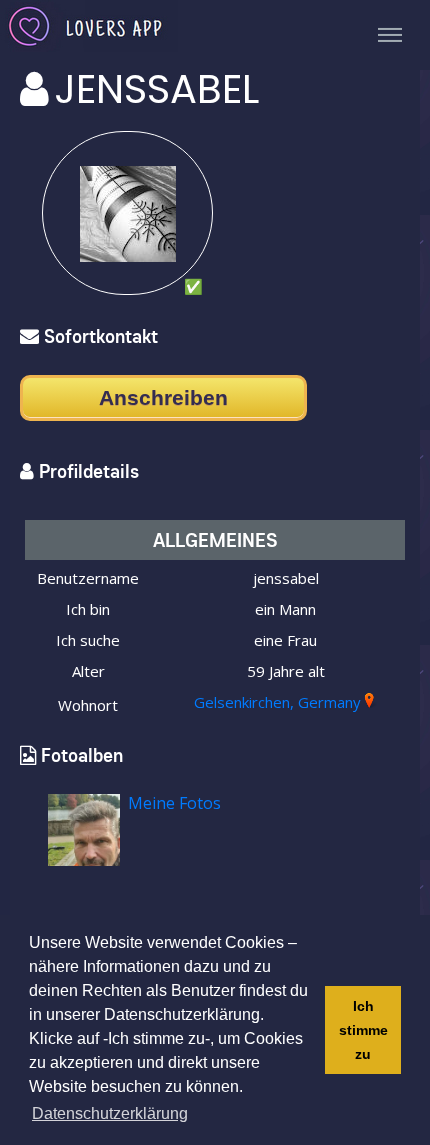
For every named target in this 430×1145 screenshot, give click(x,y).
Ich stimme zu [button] (363, 1030)
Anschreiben (163, 397)
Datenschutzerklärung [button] (110, 1113)
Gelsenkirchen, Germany (277, 702)
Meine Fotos (174, 803)
